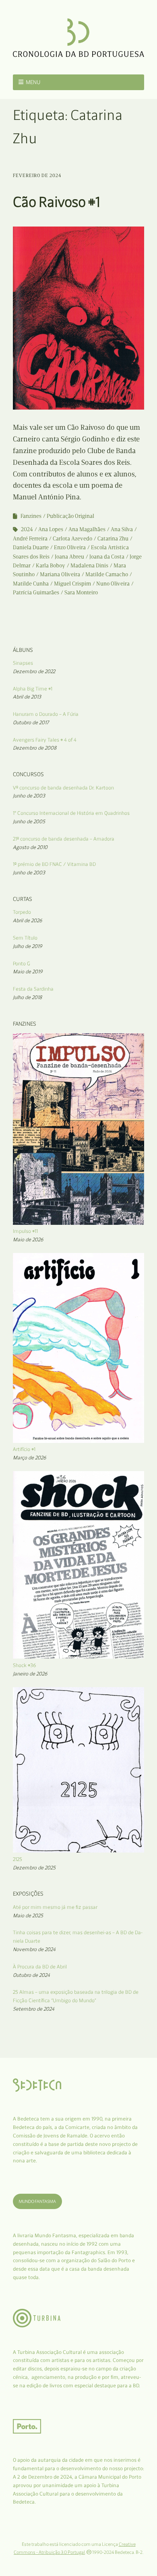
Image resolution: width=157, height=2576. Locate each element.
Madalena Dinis (89, 566)
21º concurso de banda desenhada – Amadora (64, 839)
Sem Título (25, 938)
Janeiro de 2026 (30, 1674)
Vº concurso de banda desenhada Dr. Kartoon (63, 788)
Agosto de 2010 (30, 847)
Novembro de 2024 (34, 1949)
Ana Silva (122, 529)
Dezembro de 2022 (34, 671)
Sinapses (23, 663)
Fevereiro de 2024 (37, 175)
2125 (18, 1859)
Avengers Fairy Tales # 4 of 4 (45, 740)
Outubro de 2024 (31, 1975)
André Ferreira (30, 539)
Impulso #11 (25, 1231)
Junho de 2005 (29, 821)
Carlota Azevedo (72, 539)
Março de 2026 (30, 1458)
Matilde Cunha (31, 584)
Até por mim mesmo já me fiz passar (55, 1907)
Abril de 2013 (27, 697)
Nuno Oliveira (113, 584)
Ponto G (22, 963)
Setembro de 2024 (34, 2009)
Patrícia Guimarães (36, 592)
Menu (33, 82)
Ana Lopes (51, 529)
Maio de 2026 (28, 1240)
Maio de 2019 (28, 972)
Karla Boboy (51, 566)
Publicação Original (70, 516)
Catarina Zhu (113, 539)
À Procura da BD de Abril (40, 1967)
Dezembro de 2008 (35, 748)
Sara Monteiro (81, 592)
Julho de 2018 (27, 997)
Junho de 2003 (29, 796)
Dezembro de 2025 (34, 1868)
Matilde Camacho (107, 574)
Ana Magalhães (87, 529)
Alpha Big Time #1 (33, 689)
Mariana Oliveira (60, 574)
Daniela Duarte (31, 547)
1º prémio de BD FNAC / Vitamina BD (54, 864)
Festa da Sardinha (33, 989)
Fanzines (31, 516)
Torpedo (22, 912)
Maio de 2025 (28, 1916)
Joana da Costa (107, 557)
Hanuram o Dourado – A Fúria (46, 714)
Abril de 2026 (28, 920)
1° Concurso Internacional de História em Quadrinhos (71, 813)
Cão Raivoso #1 (57, 202)
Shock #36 (25, 1665)
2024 (27, 529)
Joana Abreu (69, 557)
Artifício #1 (24, 1449)
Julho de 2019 (28, 946)
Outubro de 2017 (31, 722)
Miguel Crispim (72, 584)
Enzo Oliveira (70, 547)
